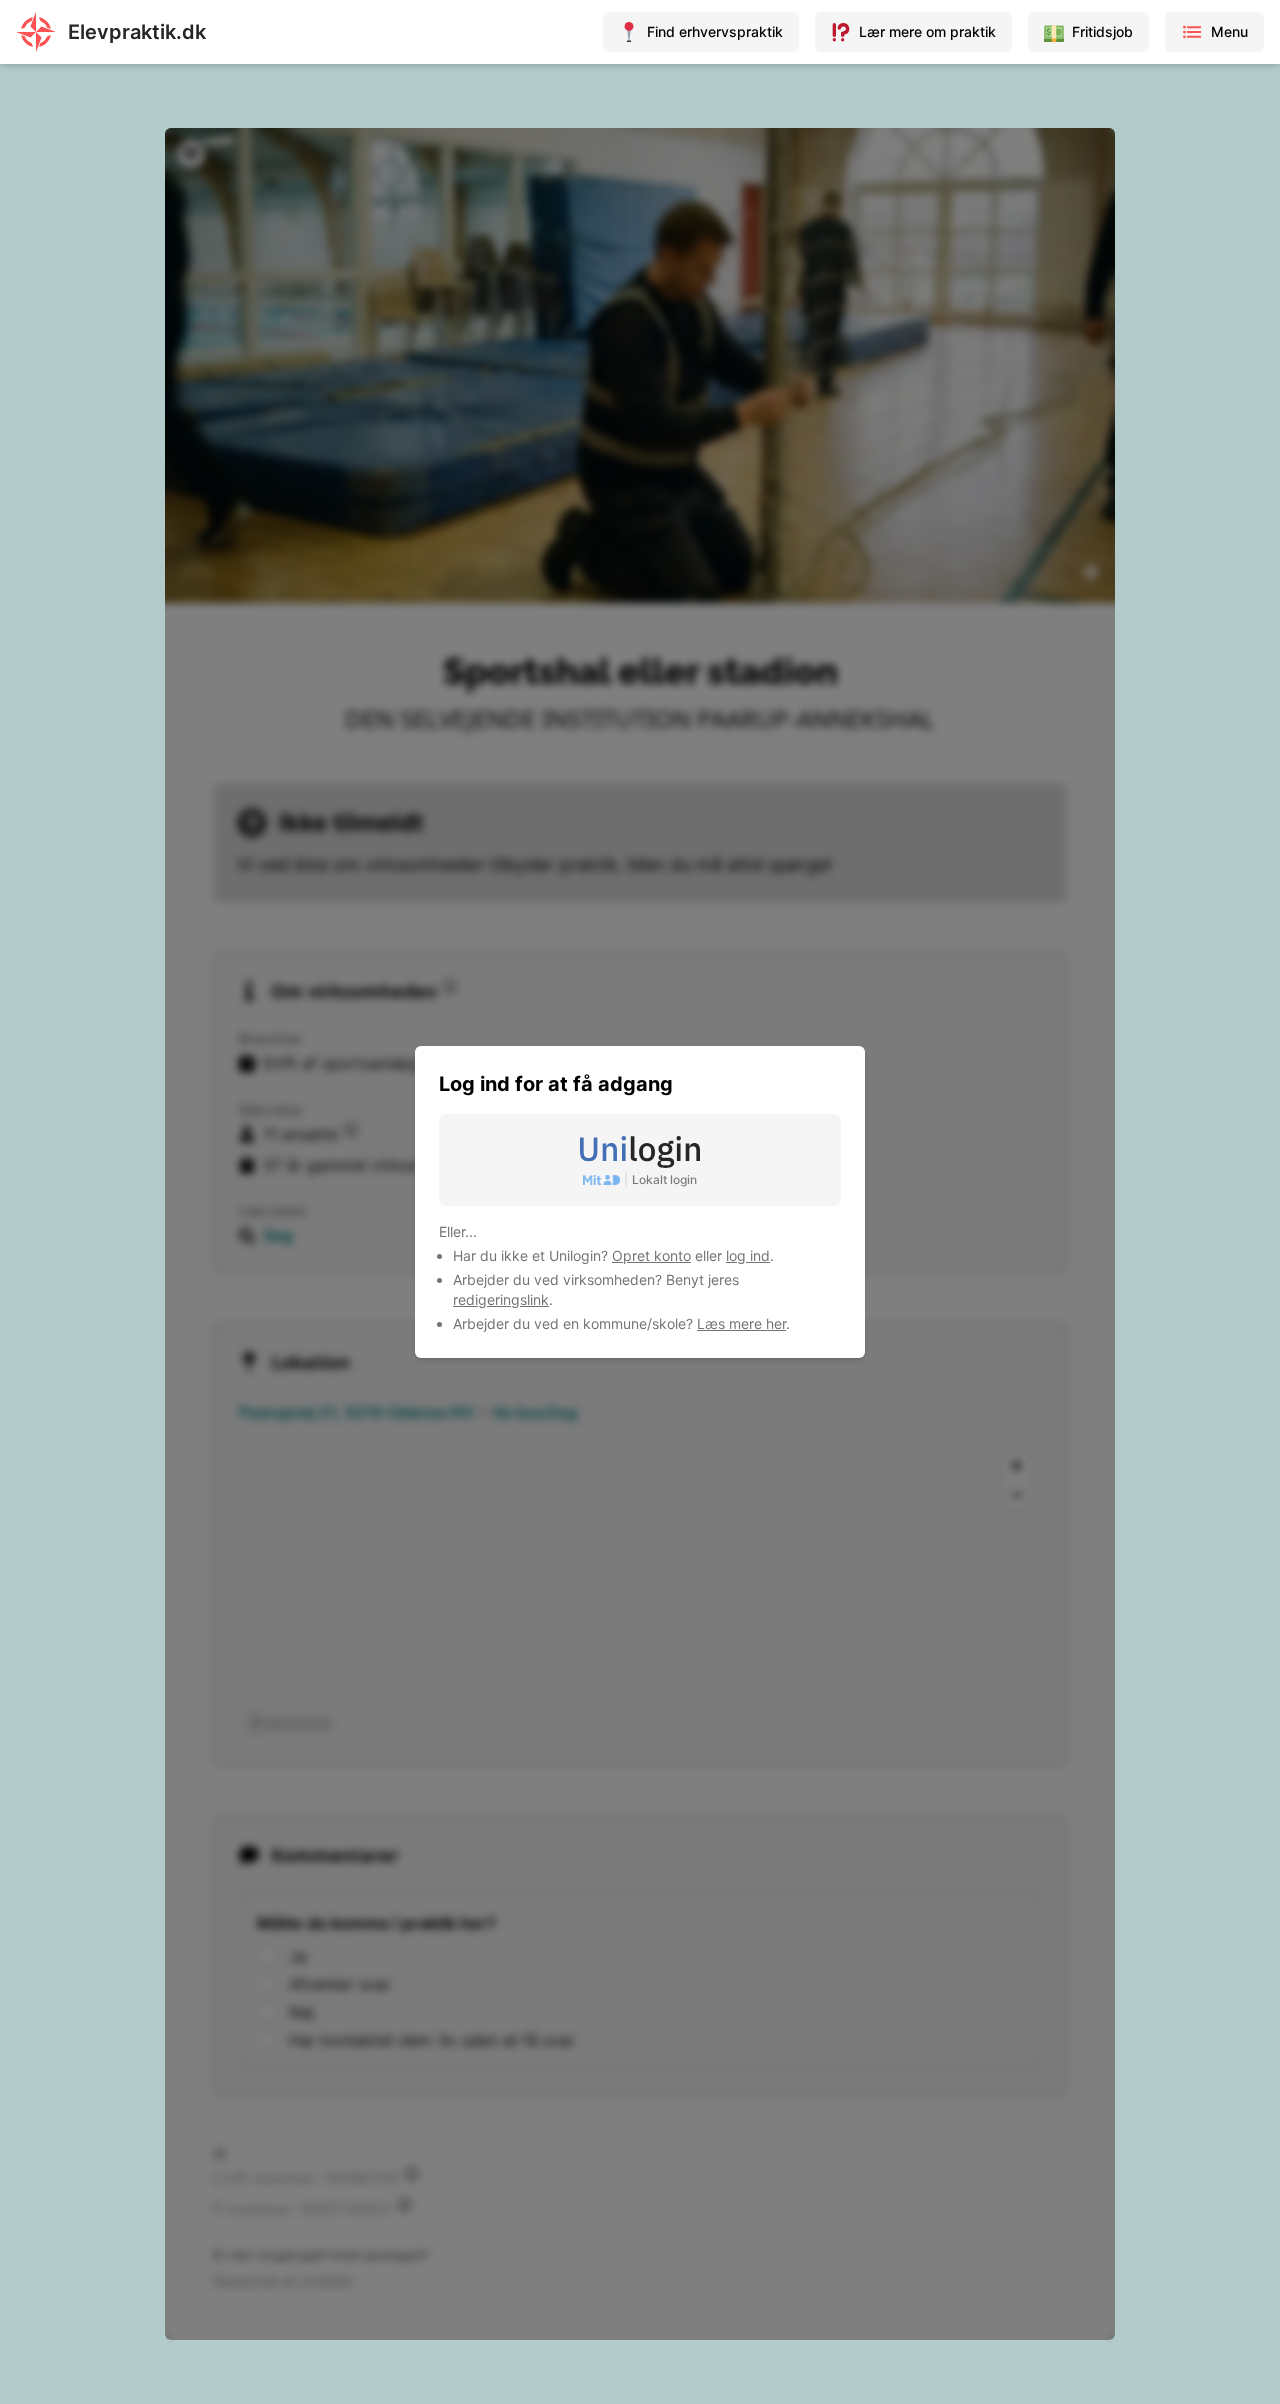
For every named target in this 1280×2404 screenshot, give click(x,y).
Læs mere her (741, 1323)
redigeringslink (501, 1299)
